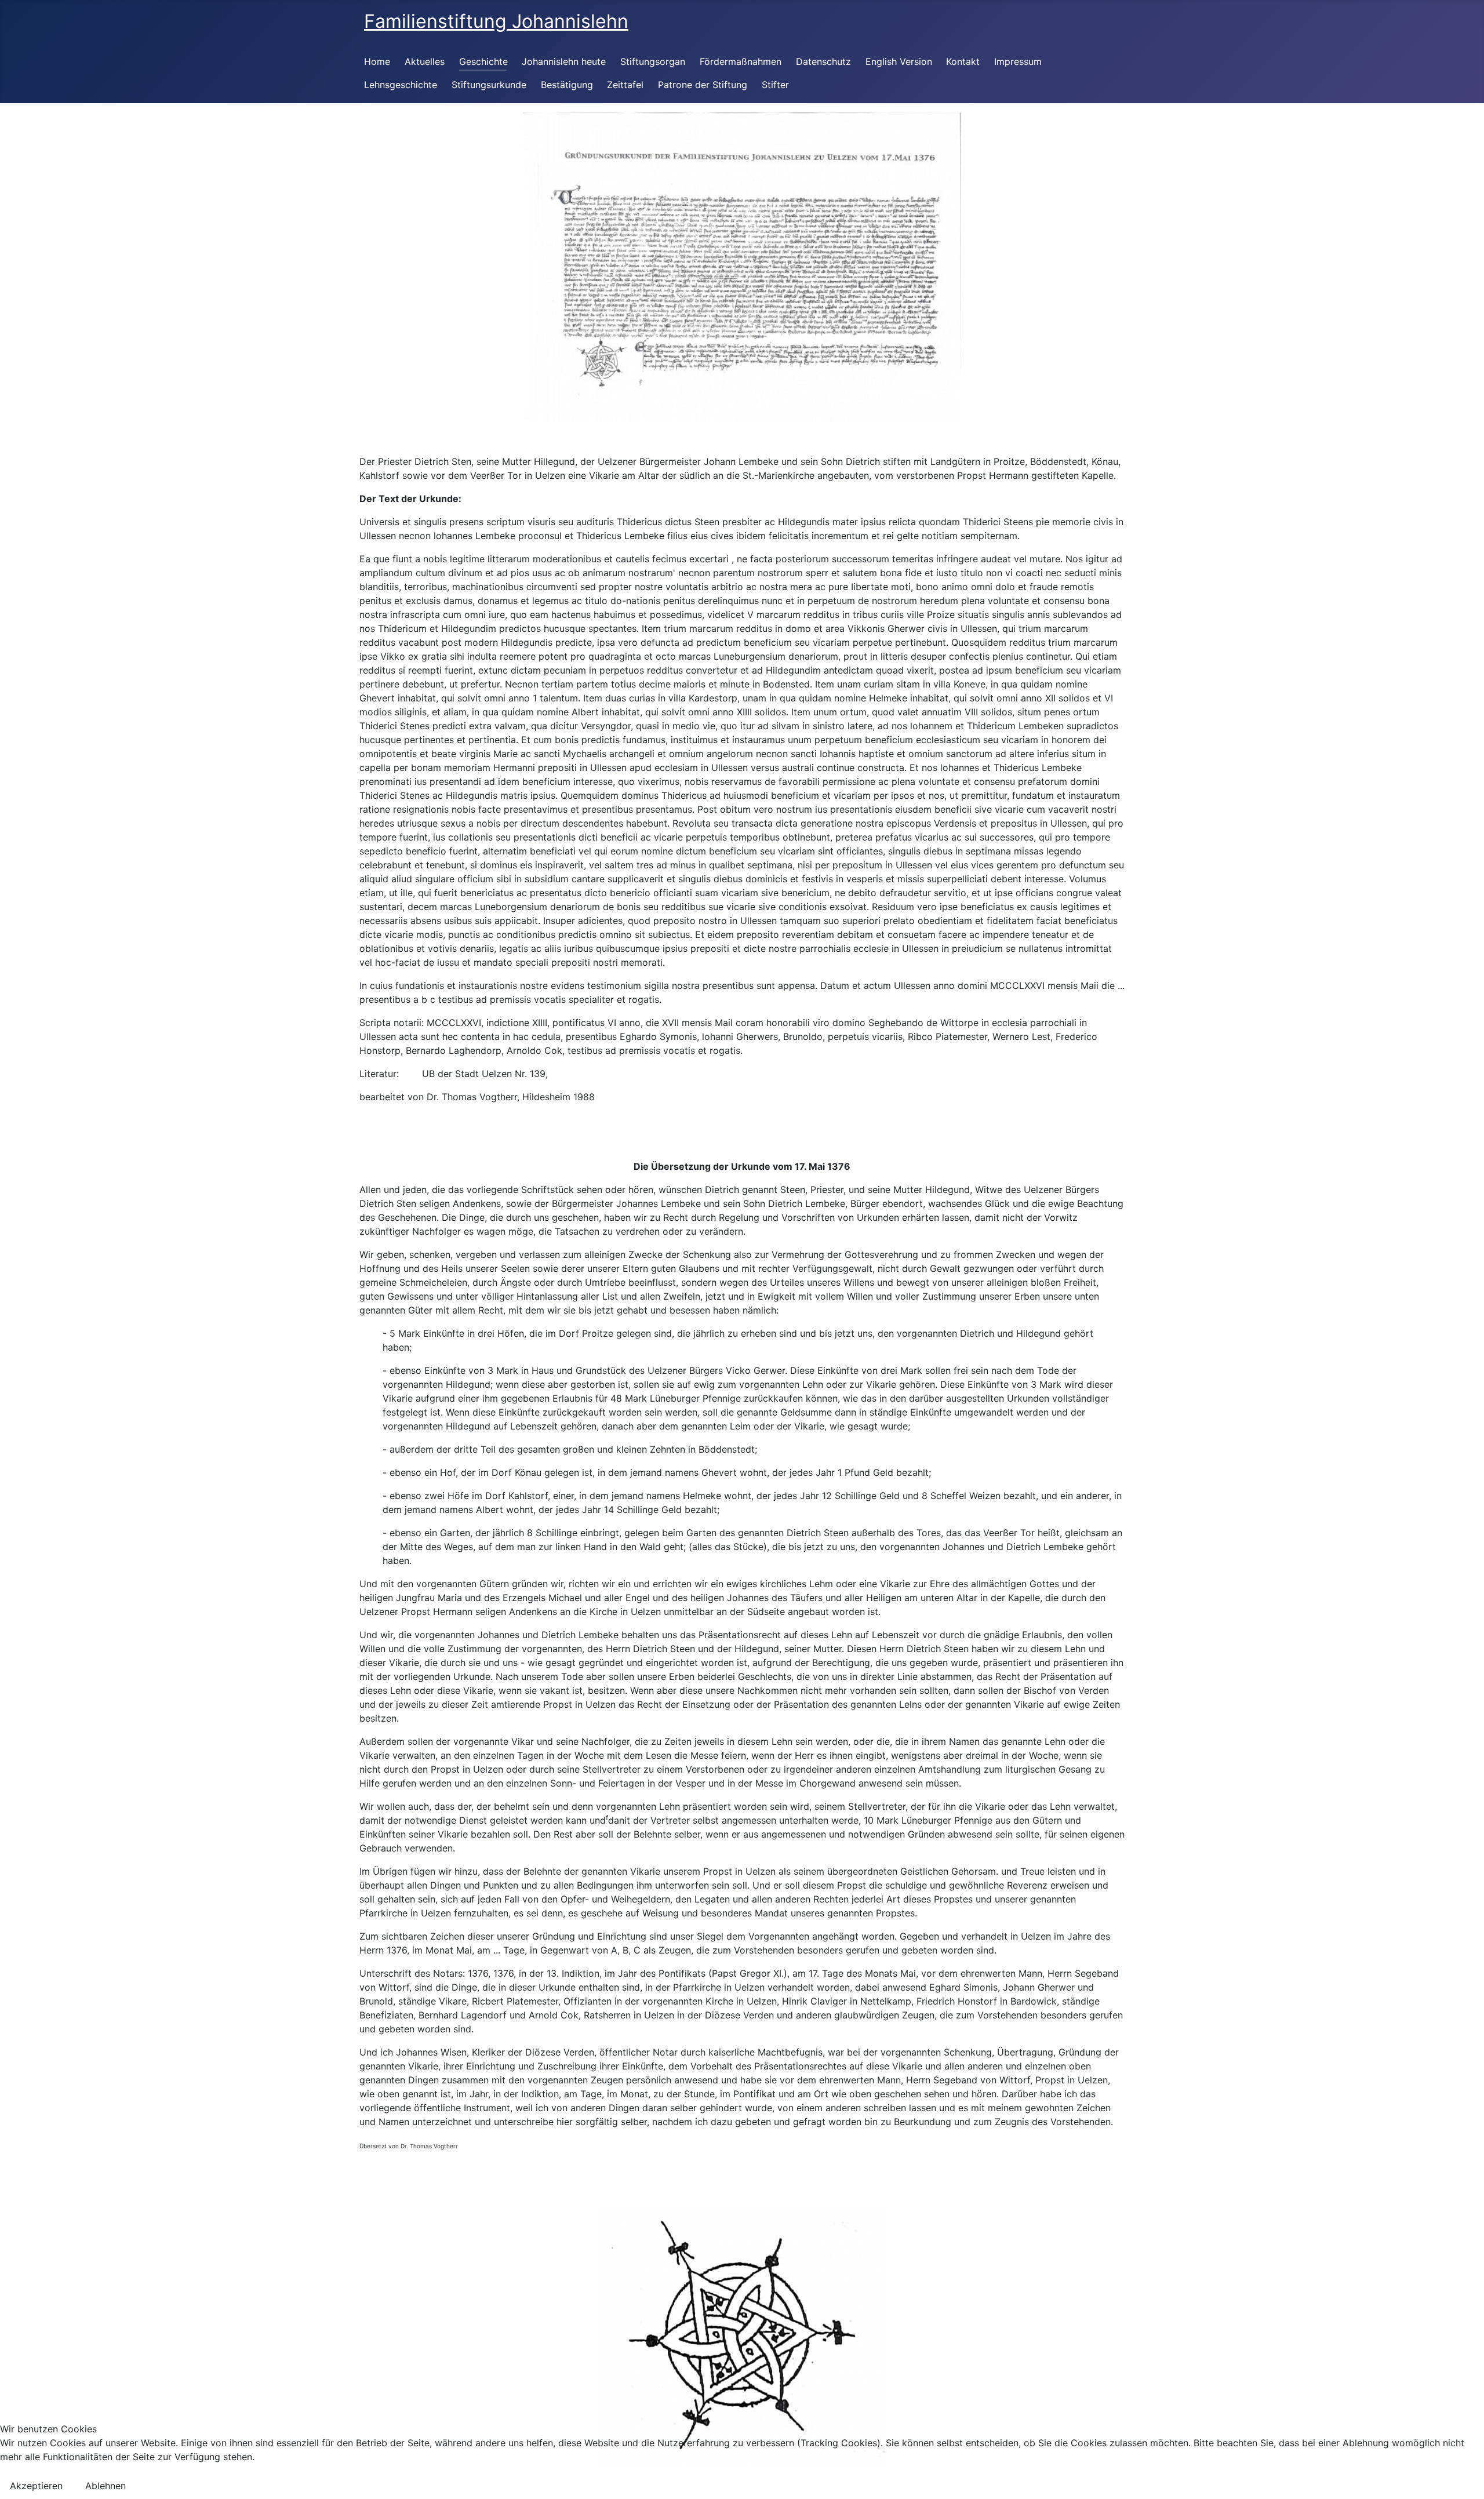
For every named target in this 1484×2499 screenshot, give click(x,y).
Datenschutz (823, 61)
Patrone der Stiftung (703, 85)
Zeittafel (625, 85)
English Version (899, 61)
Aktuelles (425, 61)
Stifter (775, 85)
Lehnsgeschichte (401, 85)
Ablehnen (106, 2486)
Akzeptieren (36, 2486)
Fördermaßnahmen (741, 61)
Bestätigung (567, 85)
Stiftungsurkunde (489, 85)
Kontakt (963, 61)
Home (377, 61)
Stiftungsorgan (653, 61)
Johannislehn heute (564, 61)
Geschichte (483, 61)
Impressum (1018, 61)
